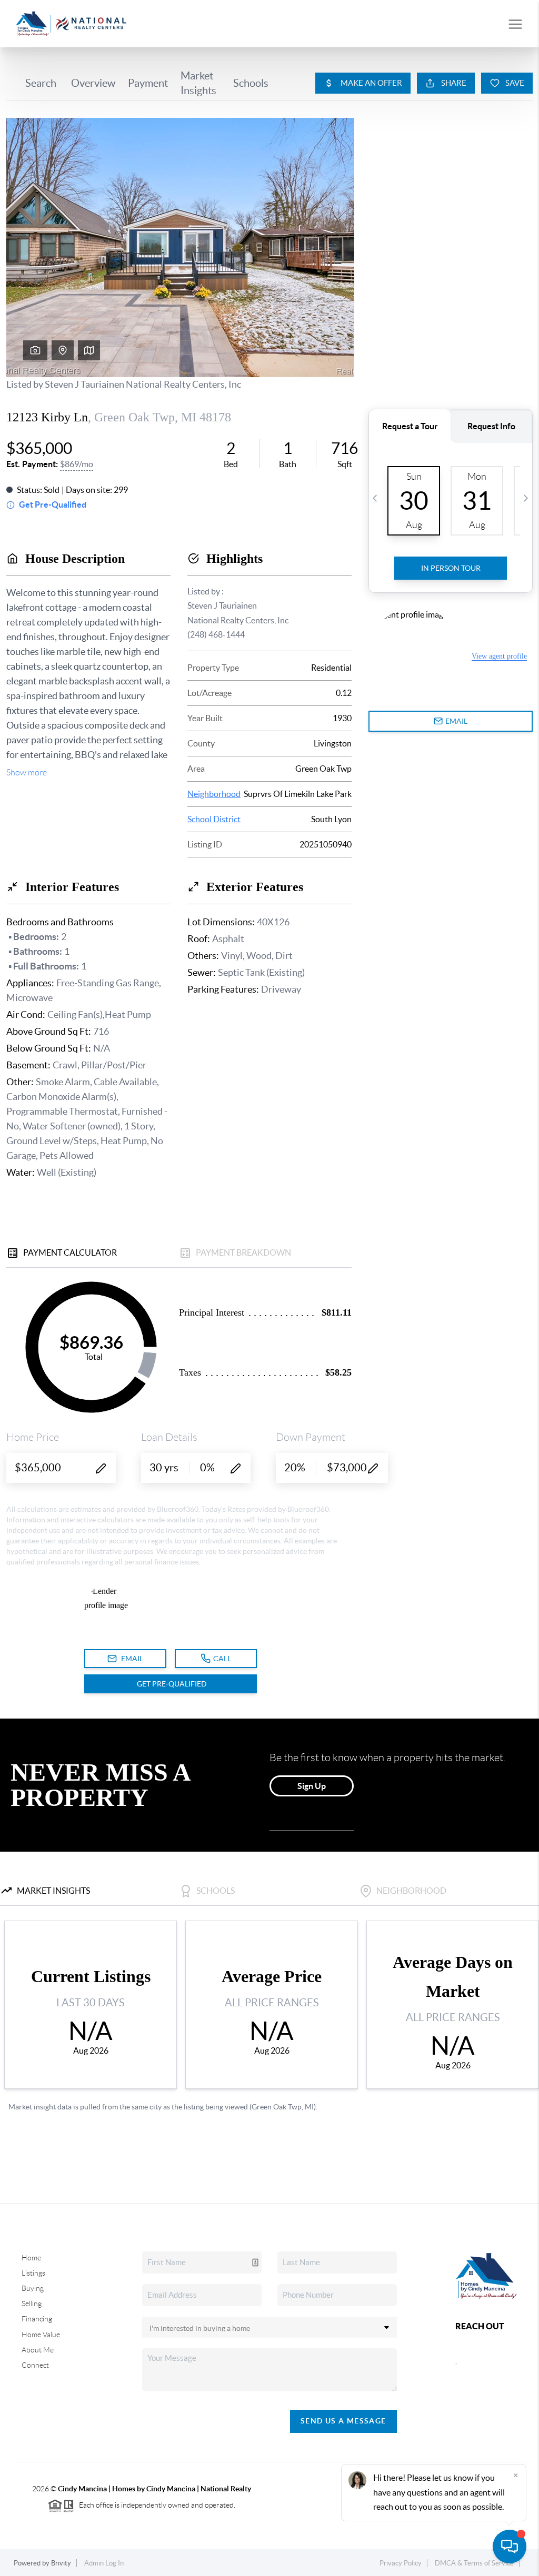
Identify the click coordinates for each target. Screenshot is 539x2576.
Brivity (61, 2563)
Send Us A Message (343, 2421)
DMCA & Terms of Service (474, 2563)
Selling (32, 2304)
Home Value (41, 2335)
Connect (35, 2365)
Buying (33, 2288)
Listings (33, 2273)
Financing (37, 2319)
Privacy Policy (401, 2563)
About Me (38, 2350)
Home (31, 2258)
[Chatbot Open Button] (510, 2547)
